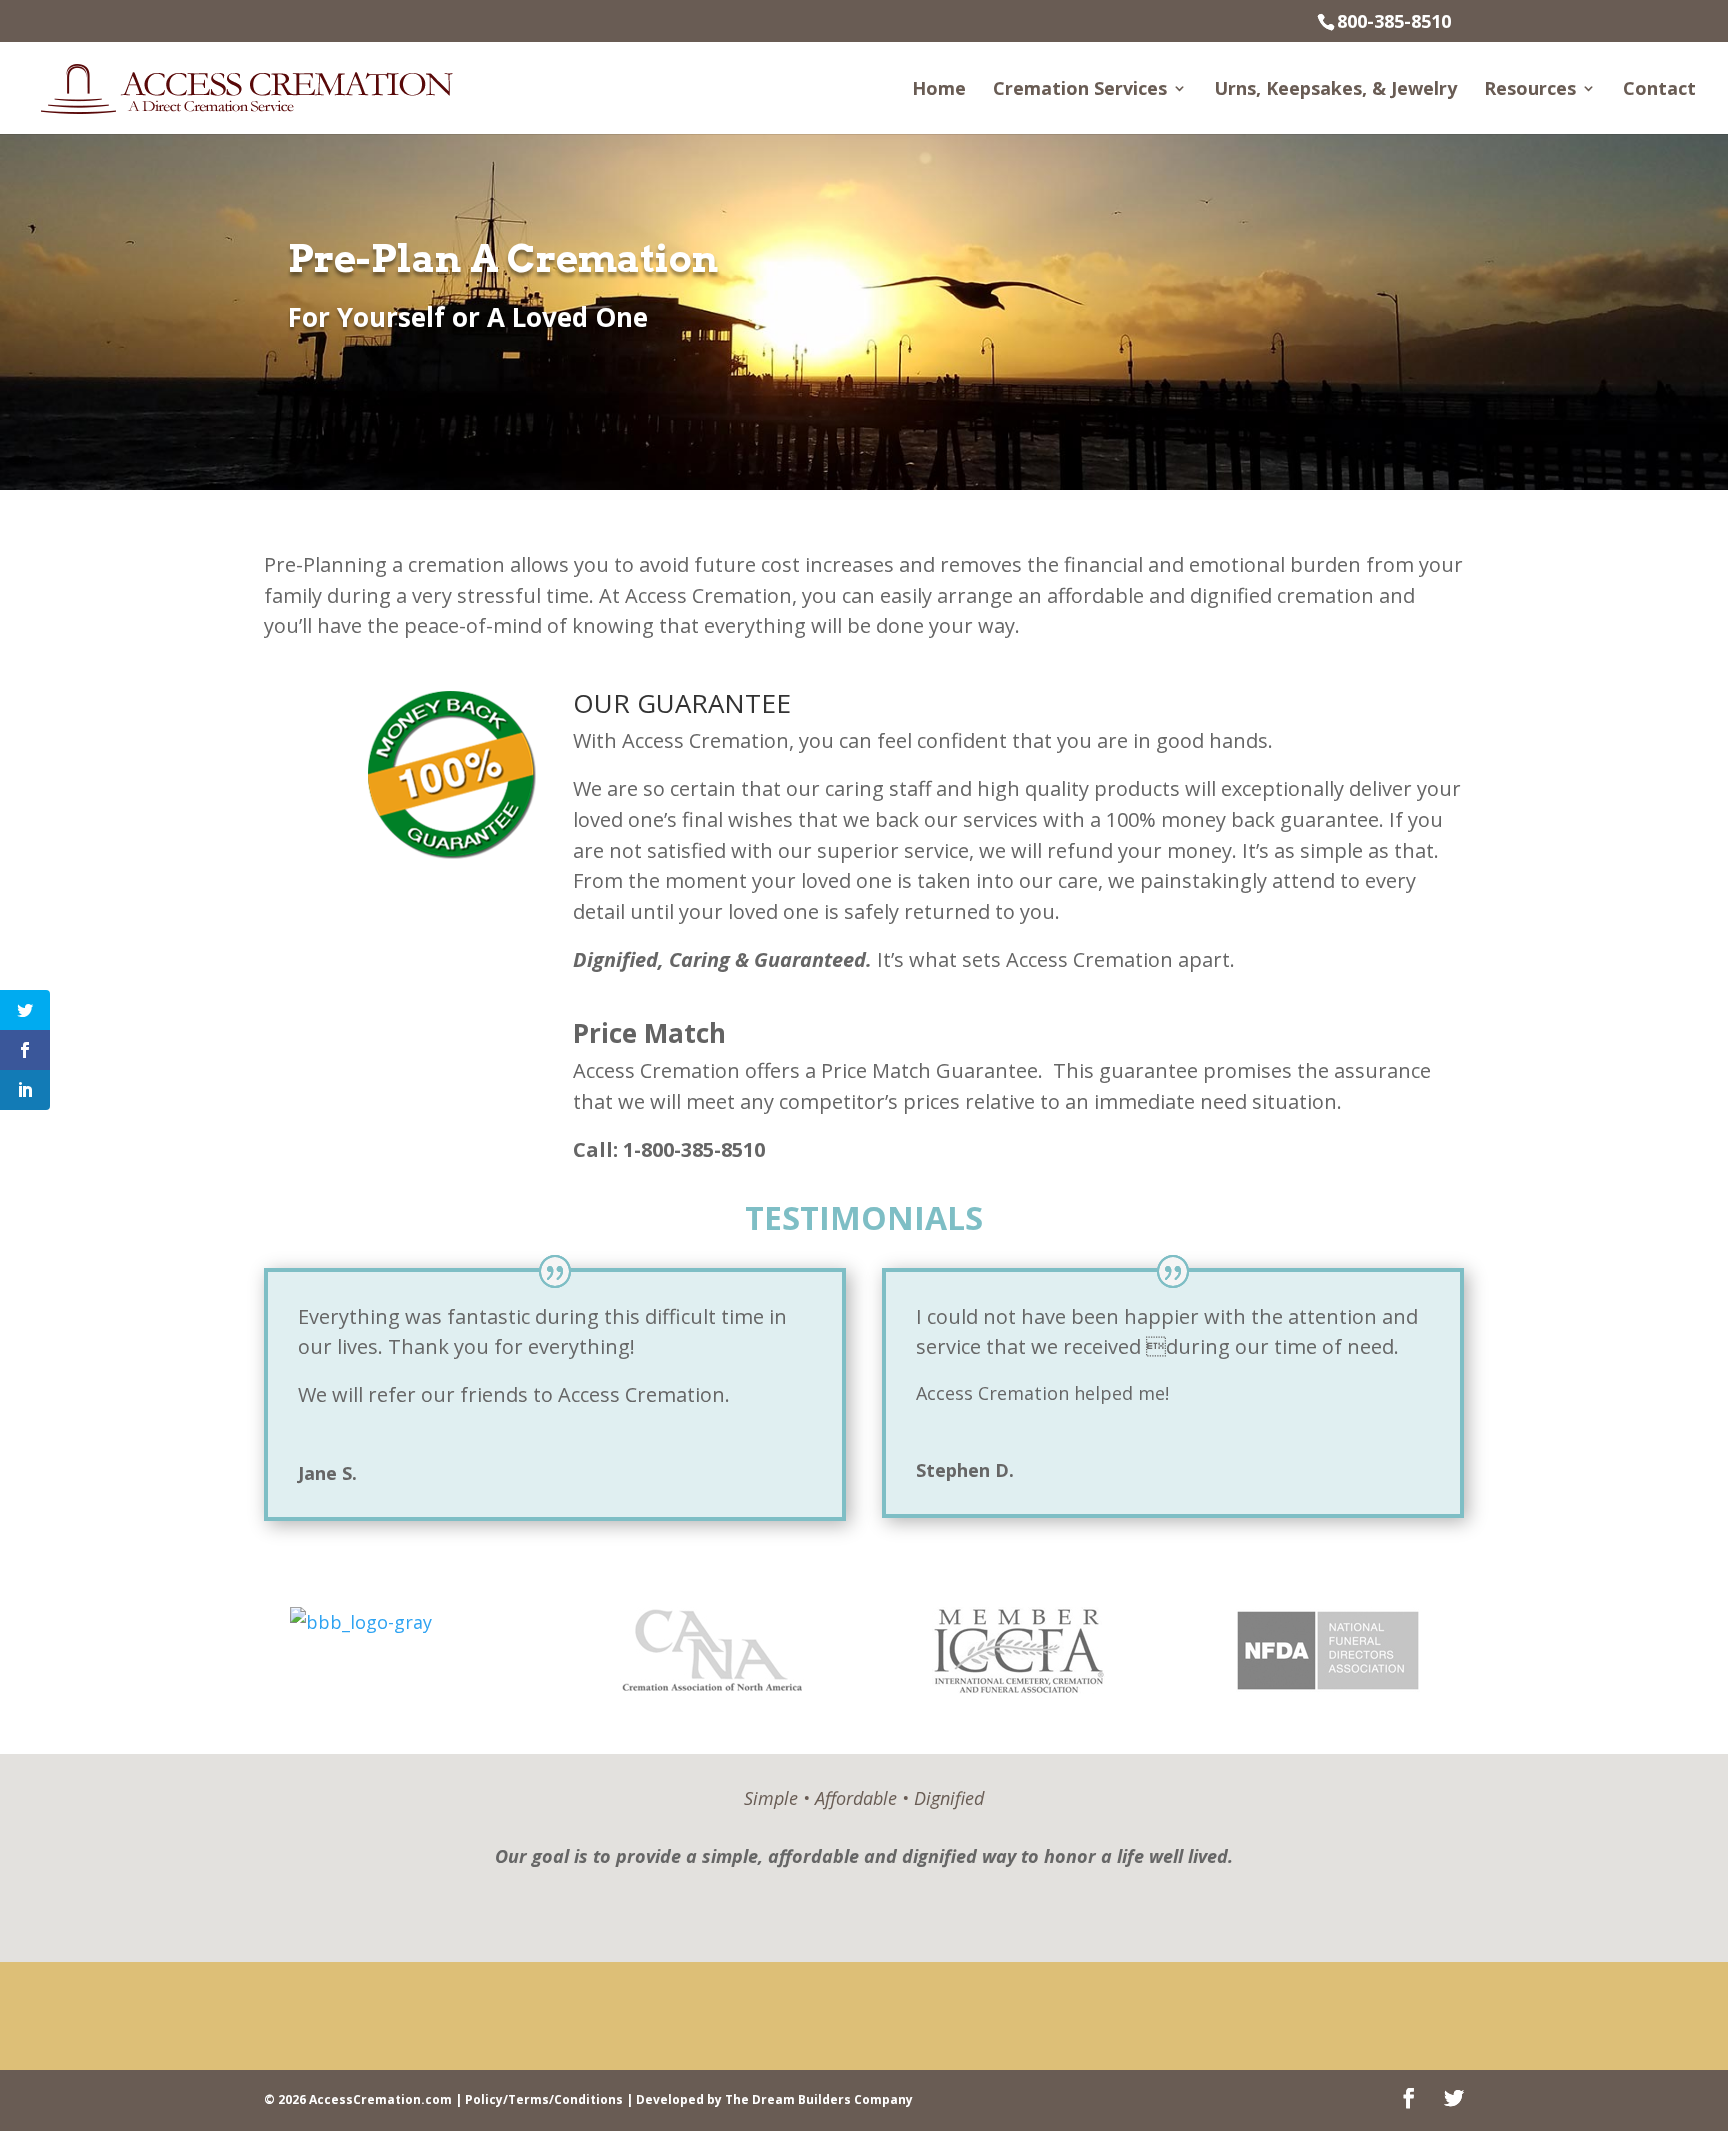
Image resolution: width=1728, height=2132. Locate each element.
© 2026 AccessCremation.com (358, 2099)
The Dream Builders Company (819, 2099)
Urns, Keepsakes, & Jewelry (1335, 90)
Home (939, 90)
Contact (1659, 90)
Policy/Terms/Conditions (544, 2099)
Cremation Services (1080, 90)
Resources (1530, 90)
